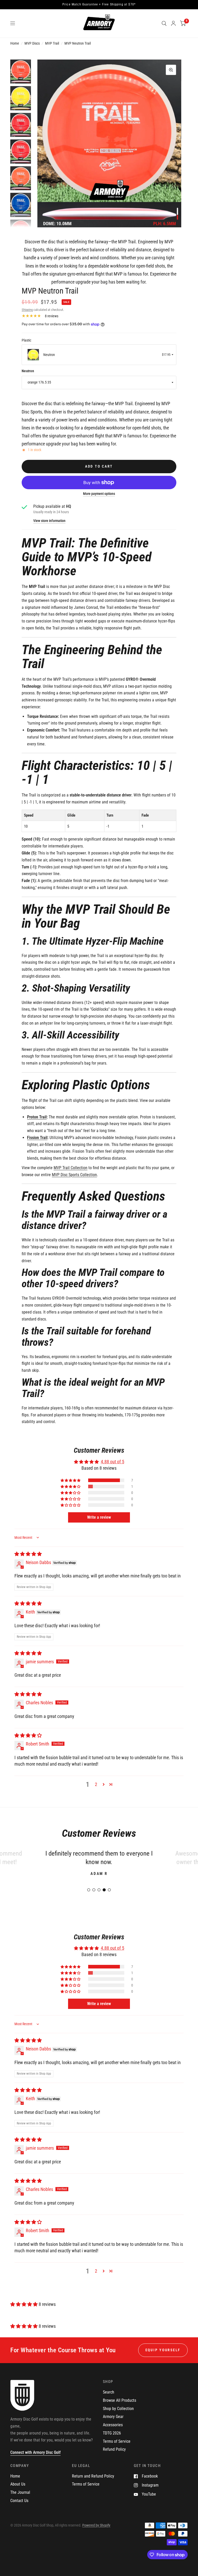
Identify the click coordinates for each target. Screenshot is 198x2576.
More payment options (99, 494)
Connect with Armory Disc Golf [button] (35, 2461)
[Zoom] (171, 70)
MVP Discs (32, 43)
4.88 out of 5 (113, 1462)
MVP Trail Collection (71, 1168)
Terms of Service (117, 2450)
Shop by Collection (118, 2417)
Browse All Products (119, 2409)
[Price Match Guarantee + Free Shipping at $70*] (99, 5)
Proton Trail (37, 1117)
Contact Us (19, 2509)
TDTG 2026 (112, 2442)
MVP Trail (52, 43)
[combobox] (99, 355)
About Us (18, 2493)
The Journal (20, 2501)
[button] (71, 1480)
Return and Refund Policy (93, 2484)
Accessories (113, 2433)
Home (15, 43)
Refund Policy (114, 2458)
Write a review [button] (99, 1517)
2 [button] (96, 1784)
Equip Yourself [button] (163, 2358)
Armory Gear (113, 2425)
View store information (49, 521)
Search (109, 2401)
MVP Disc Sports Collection (74, 1175)
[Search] (164, 23)
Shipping (27, 310)
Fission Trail (37, 1138)
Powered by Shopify (96, 2533)
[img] (28, 1554)
